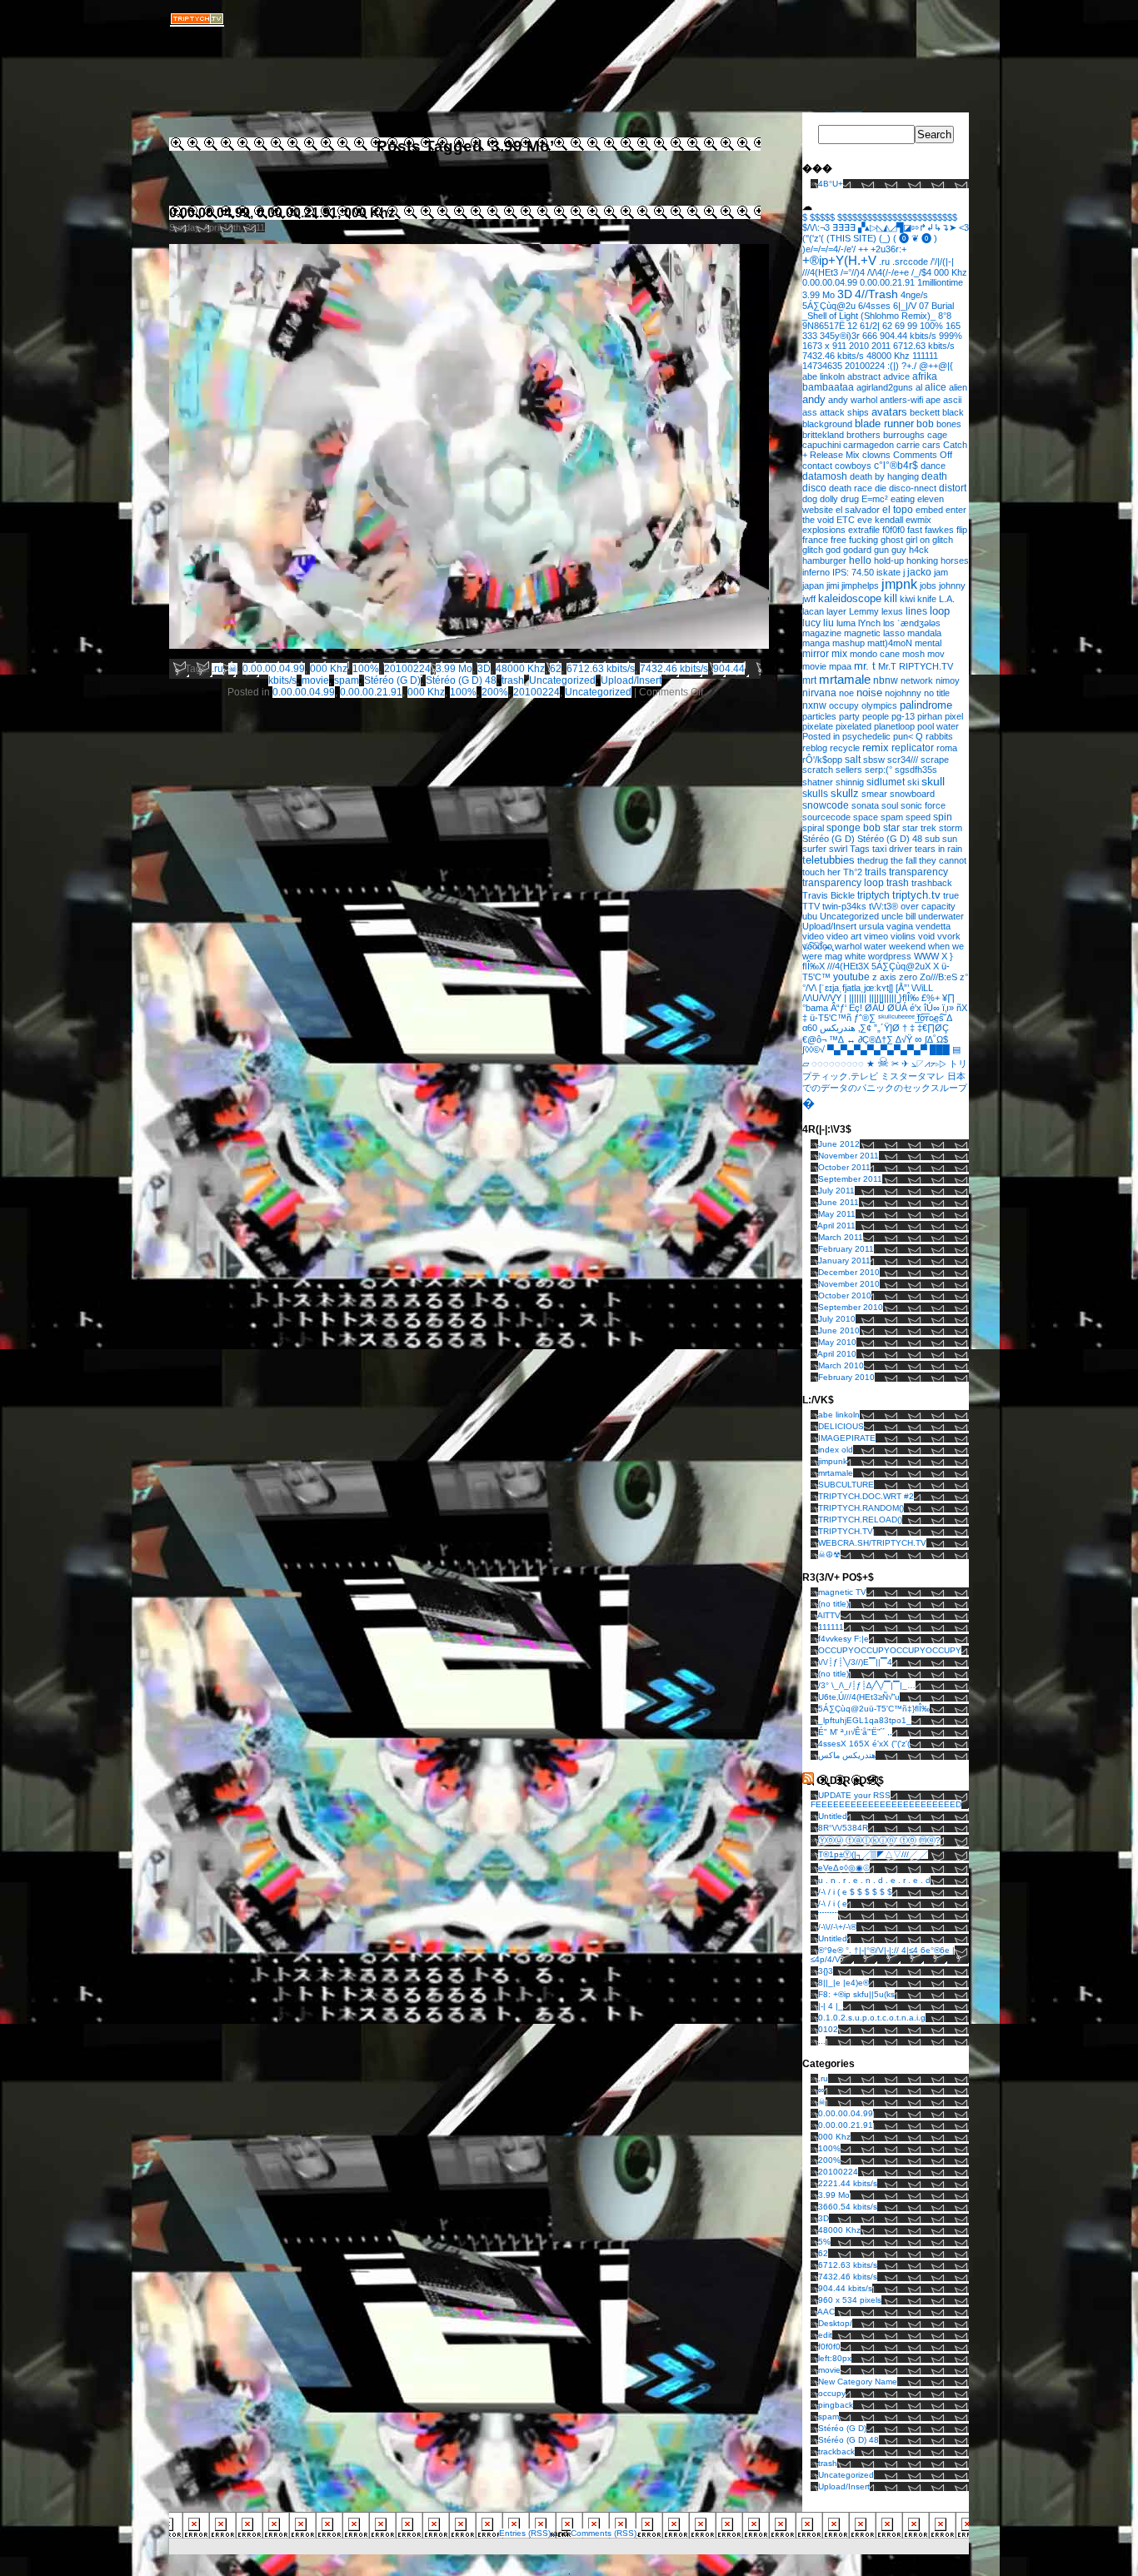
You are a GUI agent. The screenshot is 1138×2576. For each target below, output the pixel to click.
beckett (925, 412)
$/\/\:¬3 (816, 227)
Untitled (833, 1816)
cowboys (853, 466)
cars (931, 445)
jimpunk (833, 1461)
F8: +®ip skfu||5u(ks (856, 1994)
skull (933, 781)
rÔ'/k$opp (822, 760)
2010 (859, 346)
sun (950, 839)
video (813, 936)
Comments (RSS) (604, 2533)
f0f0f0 (893, 530)
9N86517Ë (824, 326)
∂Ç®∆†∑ (876, 1039)
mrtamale (845, 679)
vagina (900, 926)
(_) (885, 238)
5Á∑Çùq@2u (829, 306)
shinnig (850, 782)
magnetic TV (842, 1592)
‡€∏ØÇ (933, 1028)
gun (881, 550)
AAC (826, 2312)
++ (863, 249)
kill (891, 598)
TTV (811, 906)
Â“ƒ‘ (839, 1008)
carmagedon (868, 445)
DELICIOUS (841, 1426)
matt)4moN (890, 643)
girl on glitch (929, 540)
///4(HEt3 (820, 272)
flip (962, 530)
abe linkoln (824, 376)
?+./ (909, 366)
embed (929, 510)
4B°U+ (831, 184)
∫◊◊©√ (814, 1049)
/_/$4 (921, 272)
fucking (863, 540)
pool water (938, 726)
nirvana (819, 693)
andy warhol (853, 400)
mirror (816, 653)
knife (927, 599)
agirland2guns (885, 387)
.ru (217, 669)
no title (937, 693)
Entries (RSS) (525, 2533)
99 (912, 326)
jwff (809, 599)
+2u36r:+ (888, 249)
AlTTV (829, 1615)
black (953, 412)
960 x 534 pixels (850, 2300)
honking (922, 561)
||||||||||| (883, 998)
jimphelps (860, 585)
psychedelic (866, 736)
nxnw (814, 705)
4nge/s (914, 295)
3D (484, 669)
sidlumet (886, 782)
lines (916, 611)
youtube (851, 977)
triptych (873, 895)
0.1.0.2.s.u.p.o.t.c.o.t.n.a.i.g (872, 2018)
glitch (813, 550)
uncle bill (898, 916)
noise (869, 693)
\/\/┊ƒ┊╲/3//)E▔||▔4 (855, 1662)
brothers (863, 435)
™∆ (836, 1039)
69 (900, 326)
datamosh (825, 476)
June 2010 (839, 1330)
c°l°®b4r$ (896, 465)
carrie (908, 445)
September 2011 (850, 1179)
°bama (815, 1008)
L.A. (947, 599)
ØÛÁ (897, 1008)
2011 (881, 346)
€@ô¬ (814, 1039)
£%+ (931, 998)
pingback (836, 2405)
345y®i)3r (840, 336)
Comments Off (923, 455)
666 (870, 336)
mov (936, 654)
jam (941, 572)
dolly (829, 499)
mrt (809, 680)
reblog (815, 748)
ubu (810, 916)
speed (918, 817)
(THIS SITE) (851, 238)
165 (953, 326)
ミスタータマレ (913, 1076)
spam (347, 680)
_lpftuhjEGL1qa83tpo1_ (865, 1720)
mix (839, 654)
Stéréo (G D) (392, 680)
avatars (889, 412)
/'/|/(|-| (942, 262)
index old (836, 1450)
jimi (833, 585)
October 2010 (845, 1295)
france (815, 540)
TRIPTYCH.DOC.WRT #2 (866, 1496)
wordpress (890, 956)
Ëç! (856, 1008)
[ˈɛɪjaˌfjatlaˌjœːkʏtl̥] (856, 988)
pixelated (853, 726)
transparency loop (843, 883)
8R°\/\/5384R (843, 1828)
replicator (913, 747)
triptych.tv (916, 895)
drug (850, 499)
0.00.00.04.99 (274, 669)
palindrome (926, 705)
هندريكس (838, 1028)
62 (556, 669)
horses (955, 561)
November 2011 (849, 1156)
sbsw (874, 760)
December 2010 (849, 1272)
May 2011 (837, 1214)
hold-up (889, 561)
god (833, 550)
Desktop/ (835, 2323)
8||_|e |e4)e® (844, 1983)
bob (925, 424)
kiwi (907, 599)
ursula (871, 926)
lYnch (869, 623)
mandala (924, 633)
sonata (865, 805)
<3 (964, 227)
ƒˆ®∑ (865, 1018)
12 (852, 326)
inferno (816, 572)
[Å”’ (902, 988)
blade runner (884, 424)
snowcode (826, 805)
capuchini (821, 445)
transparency (918, 872)
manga (816, 643)
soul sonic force (913, 805)
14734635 (822, 366)
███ (940, 1049)
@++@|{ (936, 366)
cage (937, 435)
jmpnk (899, 584)
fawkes (939, 530)
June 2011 (839, 1202)
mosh (913, 654)
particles (819, 716)
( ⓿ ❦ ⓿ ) (915, 238)
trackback (836, 2451)
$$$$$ (822, 217)
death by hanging (884, 476)
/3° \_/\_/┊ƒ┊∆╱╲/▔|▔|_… (867, 1685)
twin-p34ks (844, 906)
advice (896, 376)
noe (846, 693)
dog (810, 499)
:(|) (893, 366)
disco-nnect (913, 488)
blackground (827, 424)
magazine (822, 633)
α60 (810, 1028)
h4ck (919, 550)
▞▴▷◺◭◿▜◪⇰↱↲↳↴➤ (907, 227)
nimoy (948, 680)
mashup (849, 643)
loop (940, 611)
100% (366, 669)
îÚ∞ (932, 1008)
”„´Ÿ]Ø (887, 1028)
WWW (926, 956)
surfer (814, 849)
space (866, 817)
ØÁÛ (875, 1008)
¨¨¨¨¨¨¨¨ (828, 1915)
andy (814, 399)
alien (958, 387)
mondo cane (875, 654)
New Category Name (858, 2382)
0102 (828, 2029)
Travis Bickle (829, 895)
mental (928, 643)
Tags (860, 849)
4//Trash (876, 294)
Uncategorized (562, 680)
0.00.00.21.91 (371, 692)
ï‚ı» (948, 1008)
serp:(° (878, 770)
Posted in (821, 736)
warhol (848, 946)
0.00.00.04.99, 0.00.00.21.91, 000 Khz (282, 213)
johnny (952, 585)
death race (851, 488)
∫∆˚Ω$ (936, 1039)
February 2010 (846, 1377)
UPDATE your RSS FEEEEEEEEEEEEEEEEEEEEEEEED (886, 1800)
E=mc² (875, 499)
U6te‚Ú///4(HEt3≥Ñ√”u (859, 1697)
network (917, 680)
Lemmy (864, 611)
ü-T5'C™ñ (831, 1018)
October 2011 (844, 1167)
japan (813, 585)
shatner (818, 782)
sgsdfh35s (916, 770)
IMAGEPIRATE (847, 1438)
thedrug (873, 860)
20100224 (407, 669)
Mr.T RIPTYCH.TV (916, 666)
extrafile (864, 530)
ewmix (918, 520)
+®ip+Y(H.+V (839, 261)
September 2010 (851, 1307)
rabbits (939, 736)
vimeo (876, 936)
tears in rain (938, 849)
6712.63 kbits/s (601, 669)
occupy (844, 705)
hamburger (824, 561)
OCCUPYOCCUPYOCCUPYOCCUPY (890, 1650)
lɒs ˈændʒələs (912, 623)
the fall (903, 860)
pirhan (930, 716)
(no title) (834, 1604)
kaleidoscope (850, 598)
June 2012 (839, 1144)
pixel (954, 716)
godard (857, 550)
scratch (818, 770)
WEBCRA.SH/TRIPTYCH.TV (872, 1543)
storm (951, 828)
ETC (846, 520)
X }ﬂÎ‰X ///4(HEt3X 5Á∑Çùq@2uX (878, 961)
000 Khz (329, 669)
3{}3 (826, 1971)
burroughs (904, 435)
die (881, 488)
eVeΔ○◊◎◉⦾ (844, 1868)
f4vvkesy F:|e (844, 1639)
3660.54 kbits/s (848, 2207)
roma (947, 748)
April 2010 (837, 1354)
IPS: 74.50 (853, 572)
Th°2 (853, 872)
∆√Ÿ (904, 1039)
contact (817, 466)
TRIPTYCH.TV (846, 1531)
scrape (935, 760)
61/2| (870, 326)
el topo (898, 509)
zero (908, 977)
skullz (845, 794)
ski (913, 782)
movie (315, 680)
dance (933, 466)
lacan (813, 611)
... (822, 2041)
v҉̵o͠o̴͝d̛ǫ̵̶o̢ (817, 946)
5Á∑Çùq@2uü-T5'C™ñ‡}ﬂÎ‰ (874, 1709)
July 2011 (836, 1191)
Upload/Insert (631, 680)
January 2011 (844, 1261)
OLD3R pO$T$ (850, 1781)
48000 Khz (520, 669)
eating (903, 499)
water (875, 946)
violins (903, 936)
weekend (907, 946)
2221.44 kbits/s (848, 2183)
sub (932, 839)
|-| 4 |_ (831, 2006)
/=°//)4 (853, 272)
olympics (879, 705)
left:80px (835, 2358)
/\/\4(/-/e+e (888, 272)
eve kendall (880, 520)
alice (936, 387)
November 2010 (849, 1284)
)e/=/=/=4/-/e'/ (829, 249)
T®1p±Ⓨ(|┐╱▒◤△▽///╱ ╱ (873, 1854)
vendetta (933, 926)
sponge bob (853, 827)
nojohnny (903, 693)
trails (876, 872)
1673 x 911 (824, 346)
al (919, 387)
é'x (916, 1008)
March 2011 (841, 1237)
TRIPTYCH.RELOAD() (860, 1520)
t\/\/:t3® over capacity (912, 906)
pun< (903, 736)
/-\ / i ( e (833, 1903)
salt (853, 759)
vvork (949, 936)
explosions (824, 530)
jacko (919, 572)
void (926, 936)
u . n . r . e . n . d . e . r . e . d (874, 1880)
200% (495, 692)
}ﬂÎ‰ (909, 998)
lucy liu (818, 623)
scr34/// (903, 760)
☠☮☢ (829, 1555)
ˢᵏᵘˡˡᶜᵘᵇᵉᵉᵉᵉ (896, 1018)
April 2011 (836, 1226)
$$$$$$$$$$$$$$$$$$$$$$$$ (897, 217)
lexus (892, 611)
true (951, 895)
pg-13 (903, 716)
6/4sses (874, 306)
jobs (928, 585)
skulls (815, 794)
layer (836, 611)
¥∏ (948, 998)
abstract (864, 376)
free (839, 540)
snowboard (912, 794)
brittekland (823, 435)
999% (951, 336)
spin (943, 817)
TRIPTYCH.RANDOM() (861, 1508)
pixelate (818, 726)
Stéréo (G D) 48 (461, 680)
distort (953, 488)
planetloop (894, 726)
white (855, 956)
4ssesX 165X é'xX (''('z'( (864, 1744)
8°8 (945, 316)
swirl (838, 849)
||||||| (858, 998)
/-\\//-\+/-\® (837, 1927)
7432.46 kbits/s (674, 669)
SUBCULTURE (846, 1485)
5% (824, 2242)
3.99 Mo (454, 669)
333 (810, 336)
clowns (876, 455)
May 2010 (837, 1342)
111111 (925, 356)
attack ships (844, 412)
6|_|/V (905, 306)
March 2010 (841, 1365)
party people (864, 716)
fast (915, 530)
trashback (932, 883)
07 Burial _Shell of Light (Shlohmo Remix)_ (878, 311)
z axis (884, 977)
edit (825, 2335)
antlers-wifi (901, 400)
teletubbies (829, 860)
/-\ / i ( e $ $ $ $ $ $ (855, 1892)
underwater (941, 916)
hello (860, 561)
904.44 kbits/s (908, 336)
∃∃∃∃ (844, 227)
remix (876, 747)
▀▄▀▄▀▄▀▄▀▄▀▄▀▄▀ (877, 1049)
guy (899, 550)
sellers (849, 770)
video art (844, 936)
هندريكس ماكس (847, 1755)
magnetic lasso (874, 633)
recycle (845, 748)
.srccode (910, 262)
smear (874, 794)
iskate (888, 572)
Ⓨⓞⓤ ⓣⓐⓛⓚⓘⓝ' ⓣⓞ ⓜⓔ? (879, 1840)
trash (513, 680)
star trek (919, 828)
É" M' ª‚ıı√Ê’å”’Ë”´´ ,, (855, 1732)
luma (846, 623)
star (891, 828)
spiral (813, 828)
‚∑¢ (865, 1028)
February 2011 (846, 1249)
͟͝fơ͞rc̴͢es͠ (931, 1018)
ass (810, 412)
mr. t (865, 666)
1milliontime (940, 282)
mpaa (840, 666)
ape (933, 400)
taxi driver (892, 849)
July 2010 (837, 1319)
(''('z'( (813, 238)
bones (949, 424)
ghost (892, 540)
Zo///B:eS (938, 977)
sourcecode (826, 817)
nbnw (886, 680)
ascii (952, 400)
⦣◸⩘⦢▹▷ (929, 1064)
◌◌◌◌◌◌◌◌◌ (838, 1064)
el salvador (858, 510)
